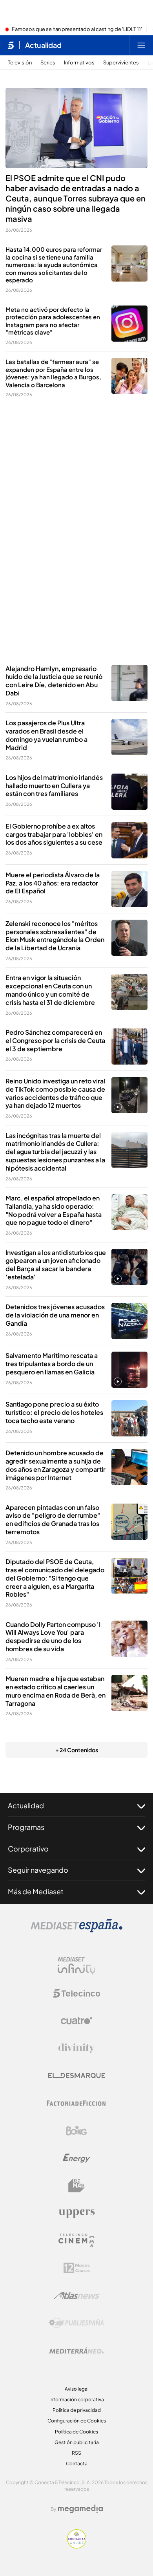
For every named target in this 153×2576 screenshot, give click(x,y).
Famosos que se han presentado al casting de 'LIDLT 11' (77, 29)
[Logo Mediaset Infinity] (76, 1966)
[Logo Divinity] (76, 2048)
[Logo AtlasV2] (77, 2295)
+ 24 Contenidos (77, 1750)
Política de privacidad (77, 2410)
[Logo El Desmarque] (77, 2076)
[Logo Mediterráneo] (76, 2351)
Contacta (77, 2463)
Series (48, 63)
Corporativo (28, 1849)
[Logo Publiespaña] (76, 2323)
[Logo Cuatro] (76, 2021)
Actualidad (43, 45)
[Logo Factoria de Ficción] (76, 2103)
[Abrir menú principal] (141, 45)
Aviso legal (77, 2389)
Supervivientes (121, 63)
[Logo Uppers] (76, 2213)
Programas (26, 1827)
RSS (76, 2453)
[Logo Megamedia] (80, 2509)
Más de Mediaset (36, 1891)
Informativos (79, 63)
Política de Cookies (76, 2432)
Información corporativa (77, 2399)
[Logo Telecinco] (76, 1993)
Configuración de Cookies (77, 2421)
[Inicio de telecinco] (11, 45)
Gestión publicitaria (77, 2442)
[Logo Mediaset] (76, 1930)
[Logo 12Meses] (77, 2268)
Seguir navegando (38, 1870)
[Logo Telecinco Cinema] (76, 2240)
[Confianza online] (77, 2546)
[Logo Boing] (76, 2131)
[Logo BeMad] (76, 2186)
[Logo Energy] (76, 2158)
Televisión (20, 63)
